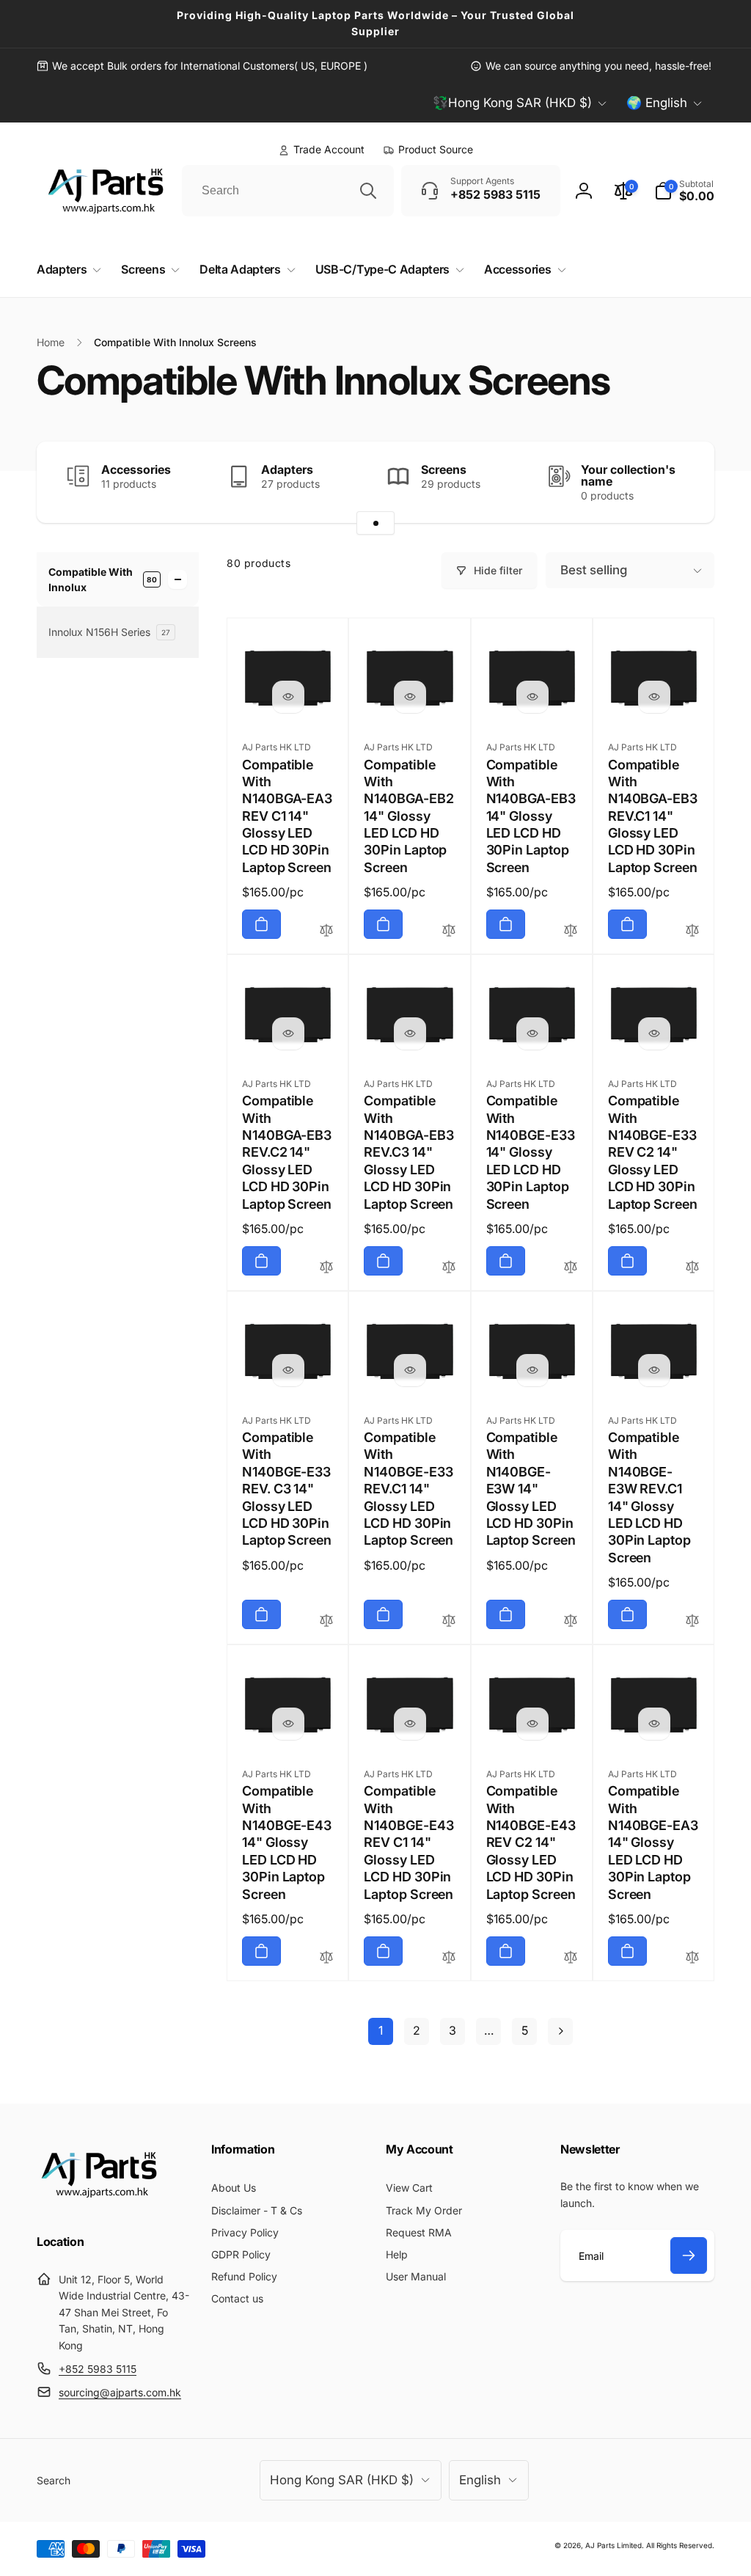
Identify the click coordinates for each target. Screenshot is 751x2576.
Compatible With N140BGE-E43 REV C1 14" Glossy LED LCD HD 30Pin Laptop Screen (409, 1842)
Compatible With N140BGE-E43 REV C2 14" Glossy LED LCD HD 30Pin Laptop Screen (531, 1842)
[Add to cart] (261, 924)
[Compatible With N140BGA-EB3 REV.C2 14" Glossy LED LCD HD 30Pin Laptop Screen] (288, 1033)
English (480, 2480)
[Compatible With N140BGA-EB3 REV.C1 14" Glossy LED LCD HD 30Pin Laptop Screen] (654, 697)
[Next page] (560, 2031)
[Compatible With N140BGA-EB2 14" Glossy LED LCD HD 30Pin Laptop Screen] (410, 697)
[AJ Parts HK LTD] (99, 2203)
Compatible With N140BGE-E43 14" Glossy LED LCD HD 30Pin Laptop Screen (287, 1842)
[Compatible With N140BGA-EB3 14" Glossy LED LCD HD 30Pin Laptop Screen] (532, 697)
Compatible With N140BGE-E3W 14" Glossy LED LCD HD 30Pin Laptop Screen (531, 1489)
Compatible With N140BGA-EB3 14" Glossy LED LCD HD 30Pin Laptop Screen (531, 816)
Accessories (136, 469)
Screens (444, 469)
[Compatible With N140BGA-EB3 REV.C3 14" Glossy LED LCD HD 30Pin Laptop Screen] (410, 1033)
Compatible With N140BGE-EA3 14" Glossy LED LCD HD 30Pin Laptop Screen (653, 1842)
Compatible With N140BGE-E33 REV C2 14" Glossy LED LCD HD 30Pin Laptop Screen (653, 1152)
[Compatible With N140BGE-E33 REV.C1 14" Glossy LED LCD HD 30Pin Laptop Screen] (410, 1370)
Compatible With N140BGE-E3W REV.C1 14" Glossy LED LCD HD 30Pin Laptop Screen (649, 1497)
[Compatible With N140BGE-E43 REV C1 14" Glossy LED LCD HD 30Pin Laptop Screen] (410, 1724)
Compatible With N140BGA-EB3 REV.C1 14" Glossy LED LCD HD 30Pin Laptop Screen (653, 816)
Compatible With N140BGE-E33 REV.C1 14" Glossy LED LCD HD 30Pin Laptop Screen (409, 1489)
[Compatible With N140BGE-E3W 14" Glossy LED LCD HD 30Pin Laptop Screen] (532, 1370)
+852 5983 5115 (98, 2369)
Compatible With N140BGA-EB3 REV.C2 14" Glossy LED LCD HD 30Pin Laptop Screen (287, 1152)
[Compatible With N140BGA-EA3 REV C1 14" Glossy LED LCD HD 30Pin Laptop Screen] (288, 697)
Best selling (594, 570)
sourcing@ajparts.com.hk (120, 2392)
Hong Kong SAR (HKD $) (342, 2480)
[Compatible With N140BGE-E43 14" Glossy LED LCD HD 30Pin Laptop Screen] (288, 1724)
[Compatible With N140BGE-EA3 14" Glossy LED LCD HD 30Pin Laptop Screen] (654, 1724)
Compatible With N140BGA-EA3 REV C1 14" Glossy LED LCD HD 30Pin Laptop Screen (287, 816)
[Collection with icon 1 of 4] (375, 523)
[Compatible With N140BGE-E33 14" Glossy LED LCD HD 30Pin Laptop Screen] (532, 1033)
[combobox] (288, 191)
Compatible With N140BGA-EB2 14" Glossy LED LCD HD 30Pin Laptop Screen (409, 816)
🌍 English (657, 103)
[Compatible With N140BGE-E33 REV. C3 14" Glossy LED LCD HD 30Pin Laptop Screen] (288, 1370)
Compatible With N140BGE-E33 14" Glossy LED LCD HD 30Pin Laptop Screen (531, 1152)
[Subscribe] (689, 2255)
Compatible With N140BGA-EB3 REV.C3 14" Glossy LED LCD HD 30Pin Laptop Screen (409, 1152)
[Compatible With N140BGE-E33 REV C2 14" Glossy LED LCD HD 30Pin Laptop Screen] (654, 1033)
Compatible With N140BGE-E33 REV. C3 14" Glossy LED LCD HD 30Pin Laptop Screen (287, 1489)
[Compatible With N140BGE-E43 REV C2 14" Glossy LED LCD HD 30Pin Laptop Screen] (532, 1724)
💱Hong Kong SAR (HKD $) (512, 103)
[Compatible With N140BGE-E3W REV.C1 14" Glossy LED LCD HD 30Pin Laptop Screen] (654, 1370)
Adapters (287, 469)
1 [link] (381, 2030)
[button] (684, 191)
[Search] (368, 191)
